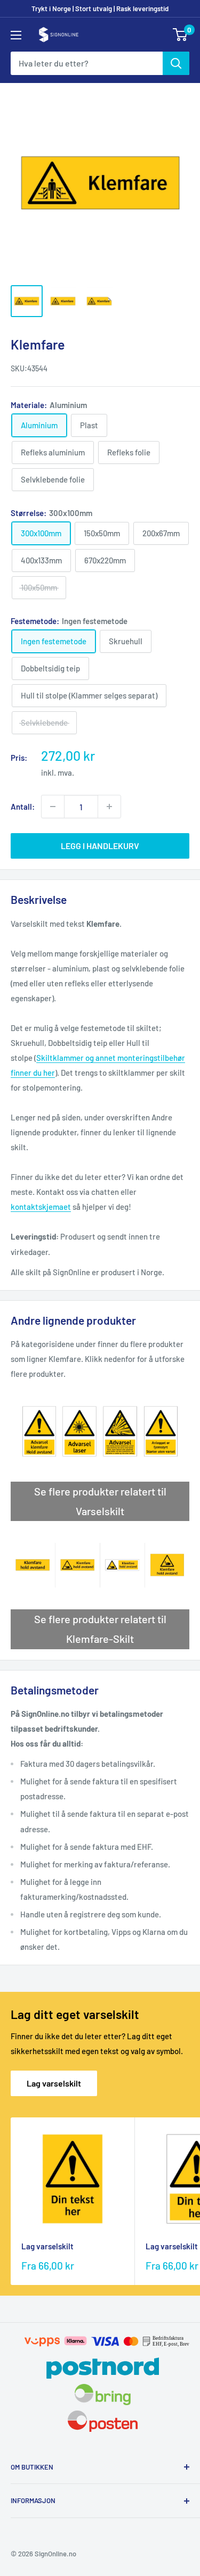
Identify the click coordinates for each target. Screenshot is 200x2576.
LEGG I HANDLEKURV (100, 846)
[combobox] (87, 63)
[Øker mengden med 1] (109, 807)
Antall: (23, 807)
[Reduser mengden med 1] (53, 807)
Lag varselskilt (54, 2083)
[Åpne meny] (16, 35)
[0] (181, 35)
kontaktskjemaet (41, 1207)
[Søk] (176, 63)
